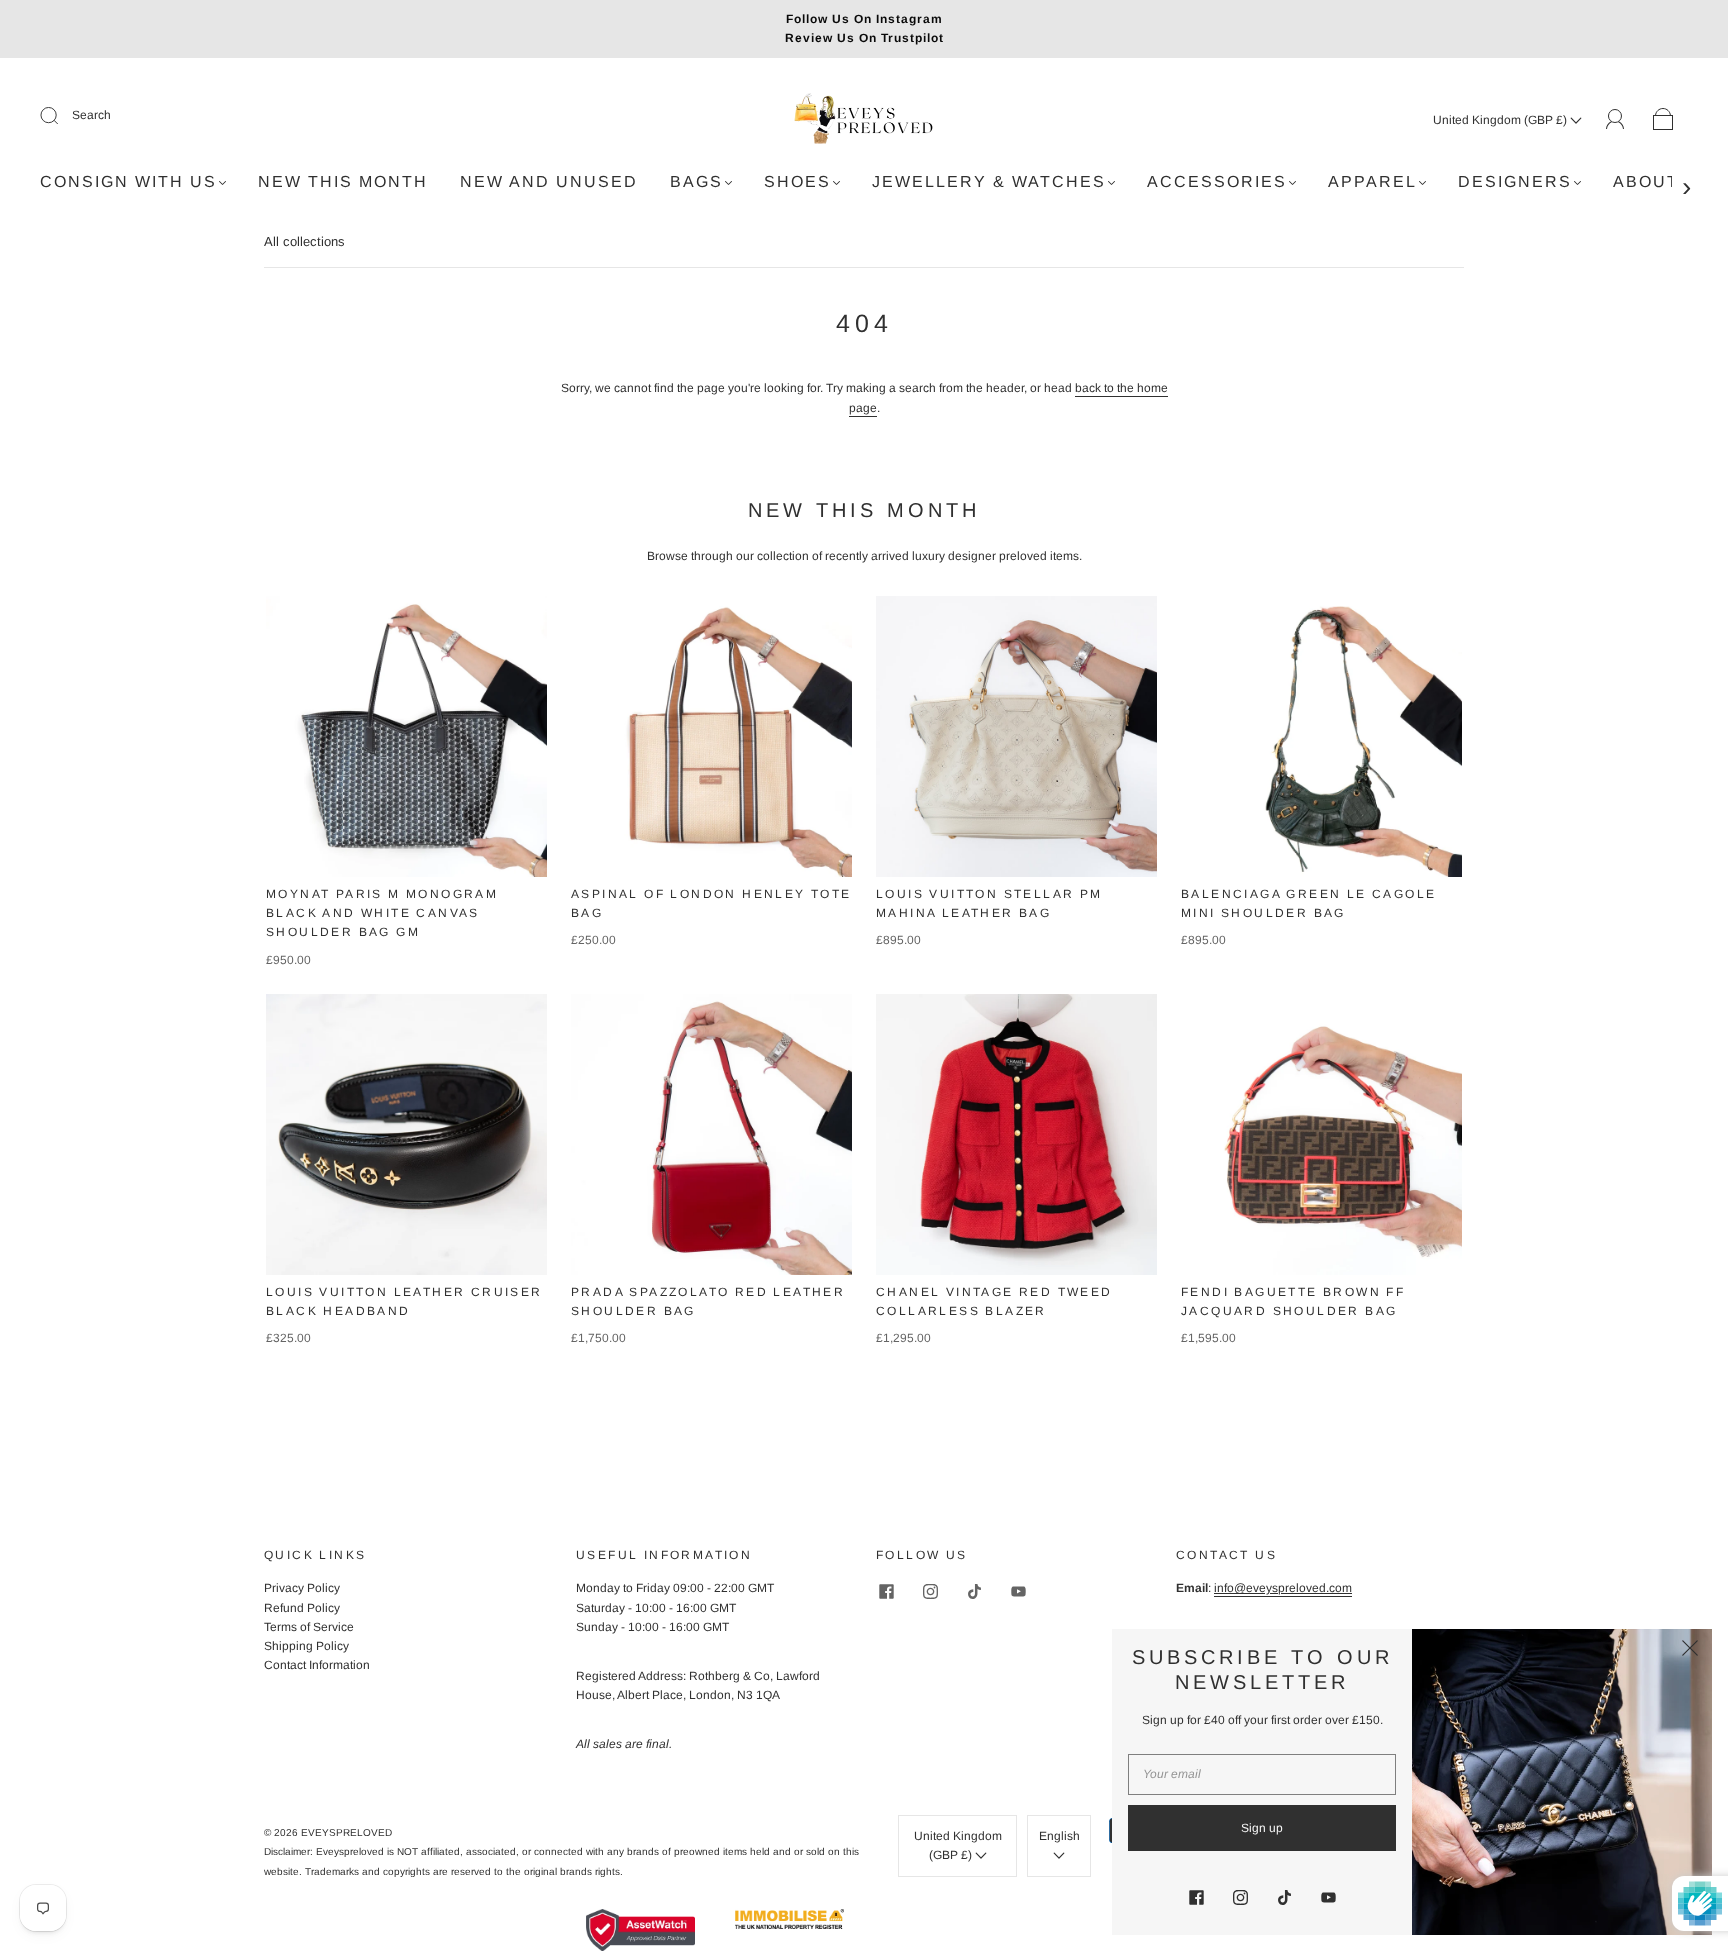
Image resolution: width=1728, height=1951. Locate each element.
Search (91, 115)
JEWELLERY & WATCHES (989, 181)
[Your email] (1262, 1774)
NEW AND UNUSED (549, 181)
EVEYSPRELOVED (346, 1832)
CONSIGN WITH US (128, 181)
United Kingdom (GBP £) (1501, 120)
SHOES (797, 181)
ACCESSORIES (1217, 181)
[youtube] (1018, 1591)
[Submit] (62, 116)
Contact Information (317, 1665)
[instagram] (930, 1591)
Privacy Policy (302, 1588)
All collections (304, 241)
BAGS (696, 181)
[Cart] (1663, 120)
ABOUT (1646, 181)
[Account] (1615, 119)
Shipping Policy (306, 1646)
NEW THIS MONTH (343, 181)
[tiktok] (974, 1591)
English (1059, 1836)
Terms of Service (309, 1627)
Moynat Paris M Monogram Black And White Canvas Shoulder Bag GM (382, 913)
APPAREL (1372, 181)
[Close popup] (1690, 1651)
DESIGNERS (1515, 181)
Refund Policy (302, 1608)
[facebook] (886, 1591)
